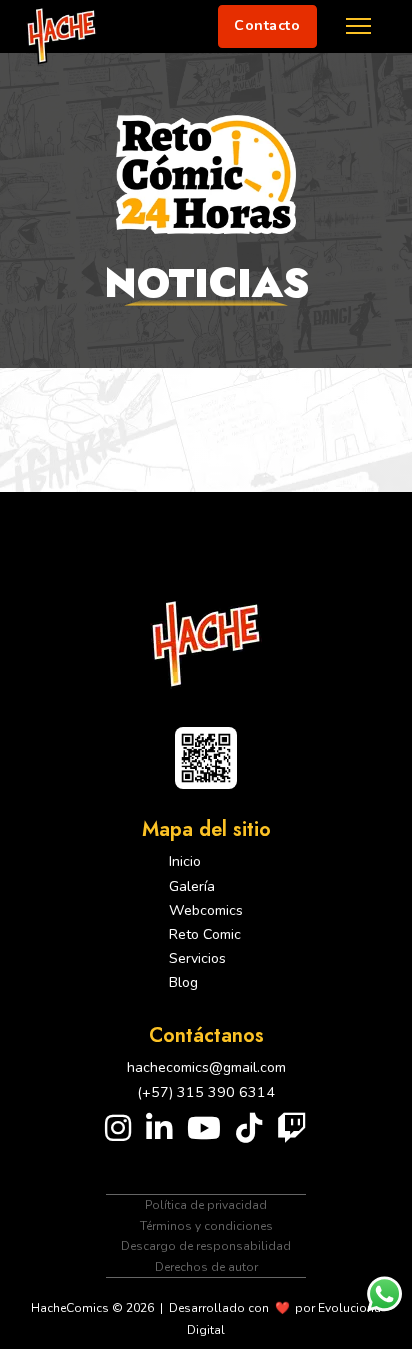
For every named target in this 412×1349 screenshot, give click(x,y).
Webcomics (206, 910)
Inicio (185, 861)
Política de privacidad (206, 1205)
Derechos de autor (206, 1267)
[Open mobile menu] (358, 26)
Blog (183, 982)
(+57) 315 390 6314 (206, 1092)
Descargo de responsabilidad (206, 1246)
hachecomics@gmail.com (206, 1067)
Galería (192, 886)
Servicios (197, 958)
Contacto (267, 25)
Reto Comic (205, 934)
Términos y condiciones (206, 1226)
